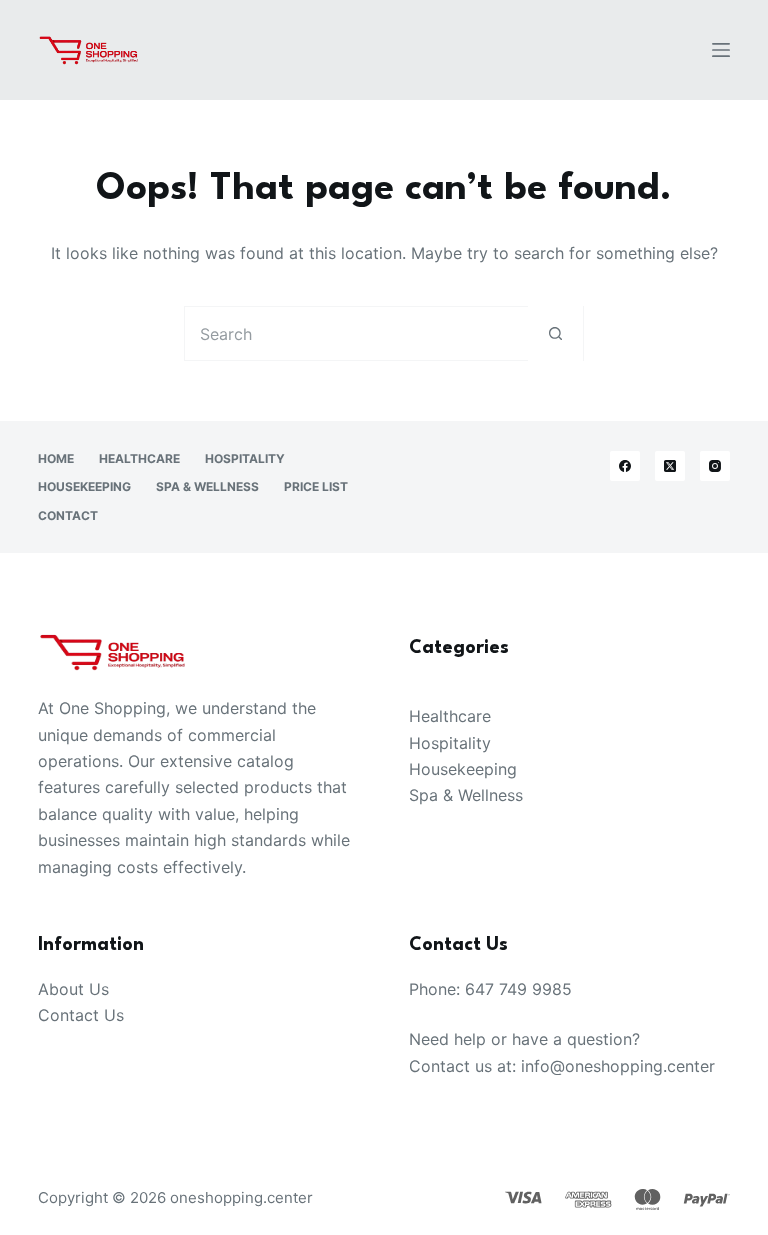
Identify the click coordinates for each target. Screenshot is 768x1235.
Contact (68, 515)
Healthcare (139, 458)
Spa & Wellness (207, 486)
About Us (73, 989)
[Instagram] (715, 466)
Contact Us (81, 1015)
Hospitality (245, 458)
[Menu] (721, 50)
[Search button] (555, 333)
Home (56, 458)
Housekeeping (84, 486)
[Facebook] (625, 466)
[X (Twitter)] (670, 466)
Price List (316, 486)
